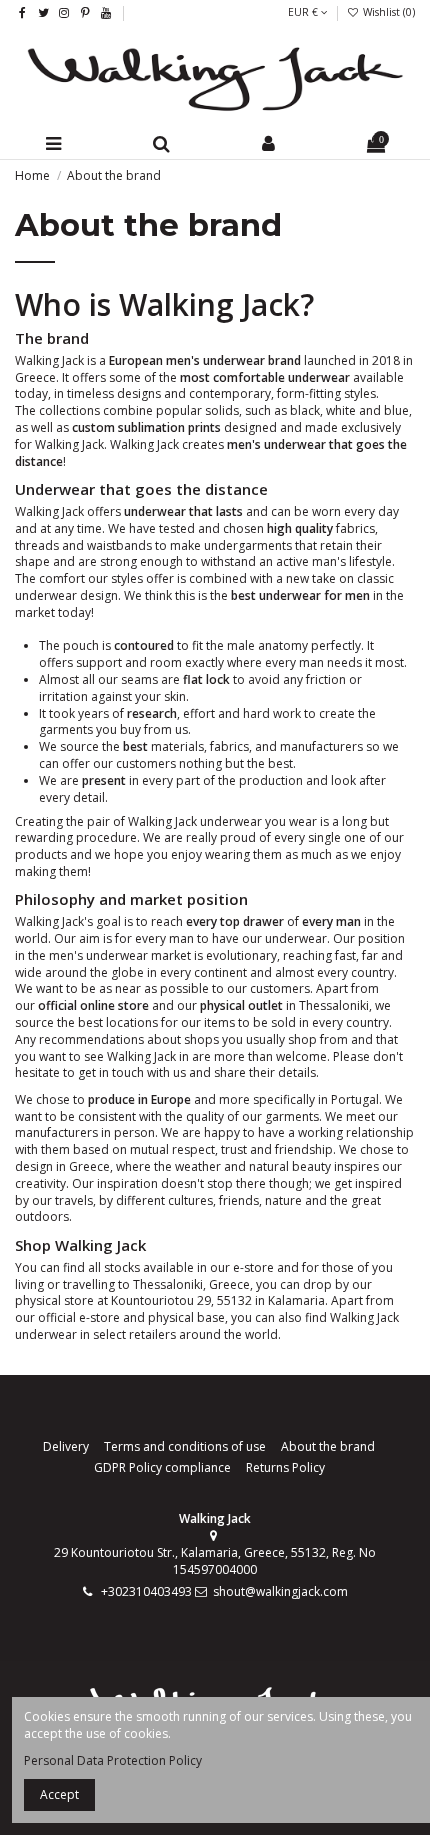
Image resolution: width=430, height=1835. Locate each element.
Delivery (66, 1447)
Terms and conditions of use (185, 1447)
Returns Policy (285, 1468)
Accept (59, 1794)
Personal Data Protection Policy (113, 1760)
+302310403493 (146, 1591)
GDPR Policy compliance (162, 1468)
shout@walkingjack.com (280, 1591)
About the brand (328, 1447)
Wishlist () (387, 12)
